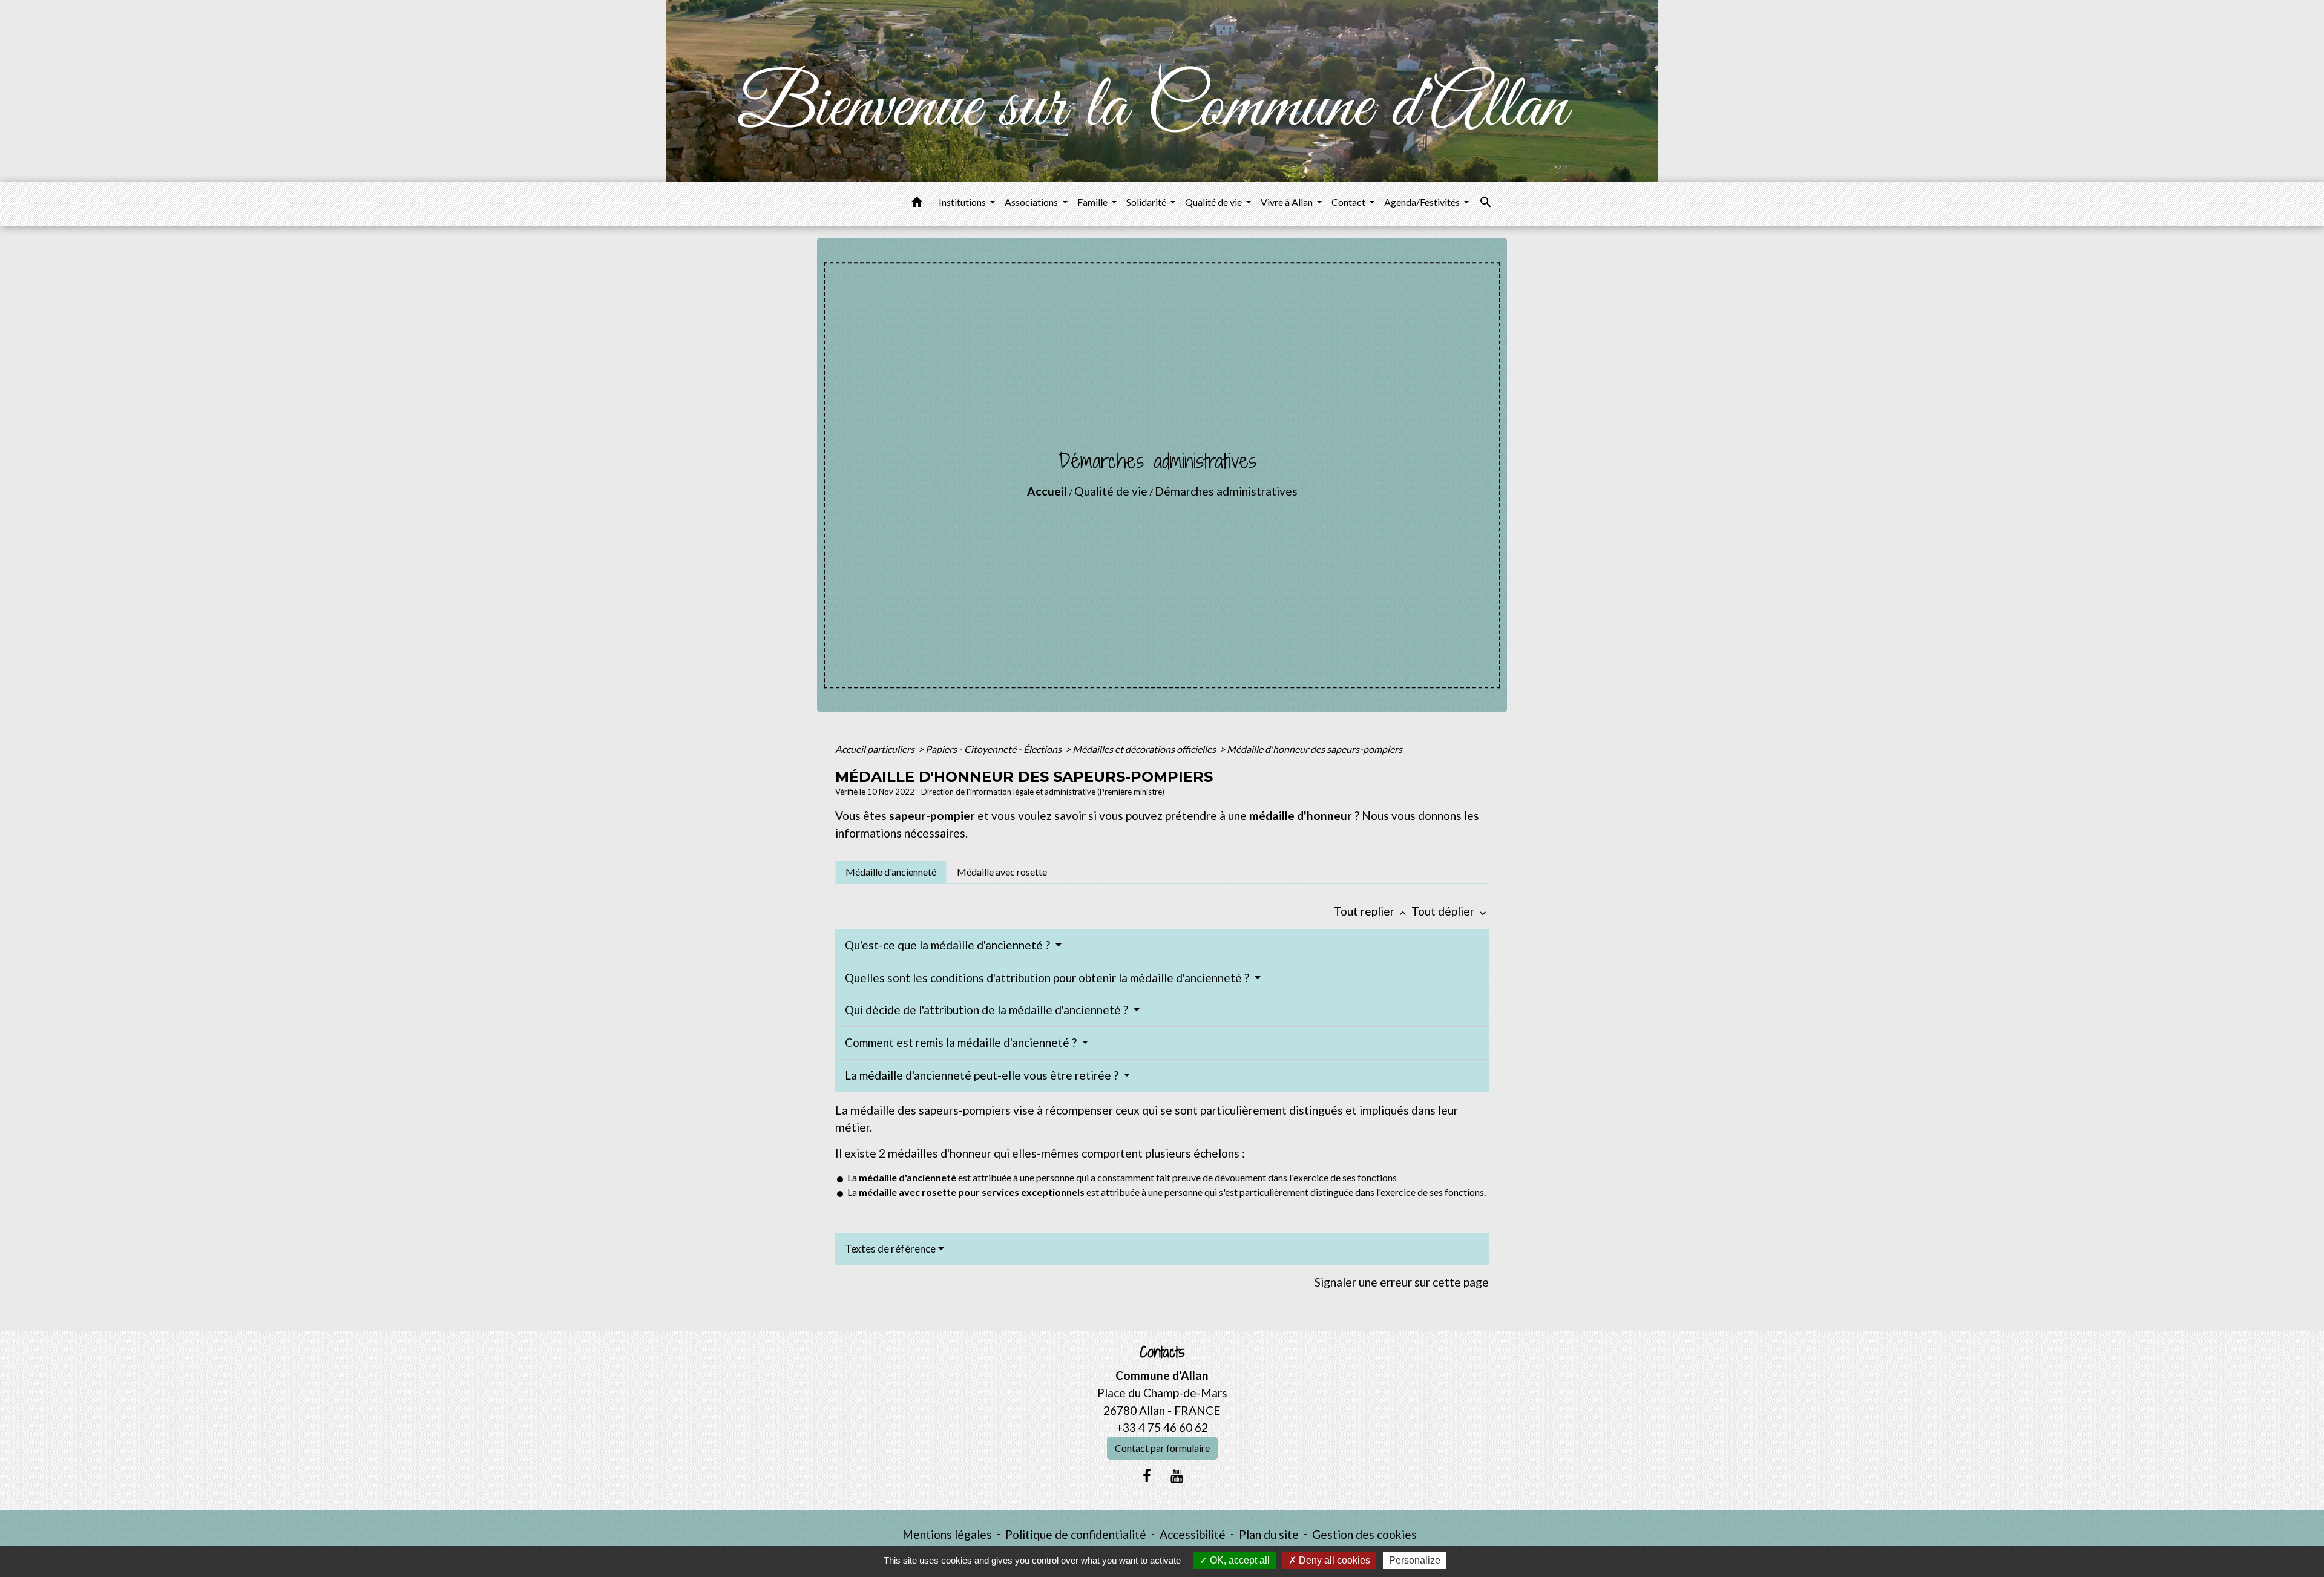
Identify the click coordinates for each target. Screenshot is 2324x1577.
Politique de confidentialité (1076, 1534)
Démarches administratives (1226, 491)
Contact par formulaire (1162, 1448)
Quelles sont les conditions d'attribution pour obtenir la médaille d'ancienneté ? (1048, 978)
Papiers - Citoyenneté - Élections (994, 749)
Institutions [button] (963, 202)
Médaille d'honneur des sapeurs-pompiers (1315, 749)
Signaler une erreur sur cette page (1402, 1282)
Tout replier (1371, 911)
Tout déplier (1450, 911)
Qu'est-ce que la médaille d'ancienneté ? (949, 945)
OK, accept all (1239, 1560)
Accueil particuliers (876, 749)
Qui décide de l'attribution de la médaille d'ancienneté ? (988, 1010)
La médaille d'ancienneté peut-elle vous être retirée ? (983, 1075)
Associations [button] (1032, 202)
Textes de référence (890, 1249)
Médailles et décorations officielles (1145, 749)
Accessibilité (1193, 1534)
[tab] (891, 872)
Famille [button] (1093, 202)
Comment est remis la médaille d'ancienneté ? (962, 1042)
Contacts (1162, 1352)
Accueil (1047, 491)
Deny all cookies (1333, 1560)
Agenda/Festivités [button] (1423, 202)
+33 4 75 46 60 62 (1162, 1427)
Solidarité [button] (1147, 202)
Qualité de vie (1111, 491)
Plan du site (1269, 1534)
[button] (917, 204)
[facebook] (1147, 1475)
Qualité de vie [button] (1214, 202)
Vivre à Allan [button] (1288, 202)
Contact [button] (1349, 202)
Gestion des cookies (1364, 1534)
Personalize (1415, 1560)
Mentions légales (947, 1534)
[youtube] (1177, 1475)
